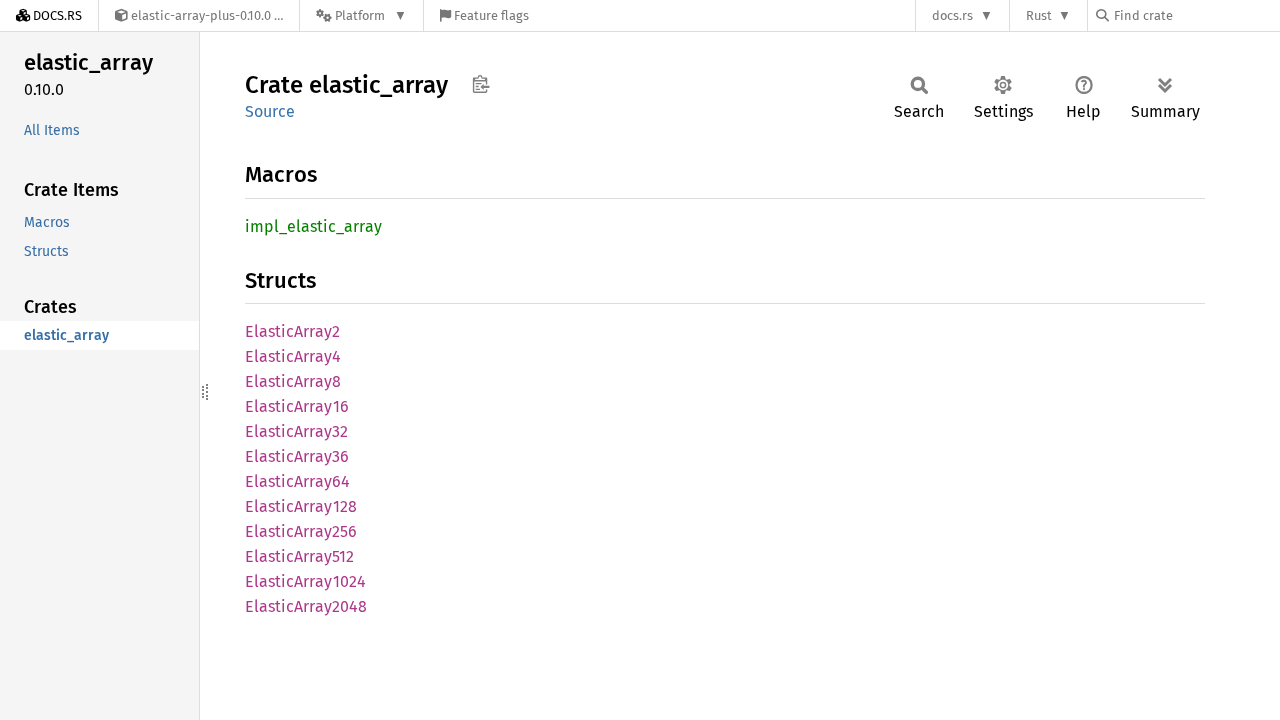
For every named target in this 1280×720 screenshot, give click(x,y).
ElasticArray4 (293, 356)
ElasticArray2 (292, 331)
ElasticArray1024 (305, 581)
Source (270, 111)
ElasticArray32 (296, 431)
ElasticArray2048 (306, 606)
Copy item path (480, 84)
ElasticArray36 (297, 456)
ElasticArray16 (297, 406)
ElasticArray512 (299, 556)
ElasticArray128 (301, 506)
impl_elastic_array (313, 226)
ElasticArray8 (293, 381)
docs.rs (952, 15)
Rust (1039, 15)
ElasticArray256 (301, 531)
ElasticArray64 (297, 481)
